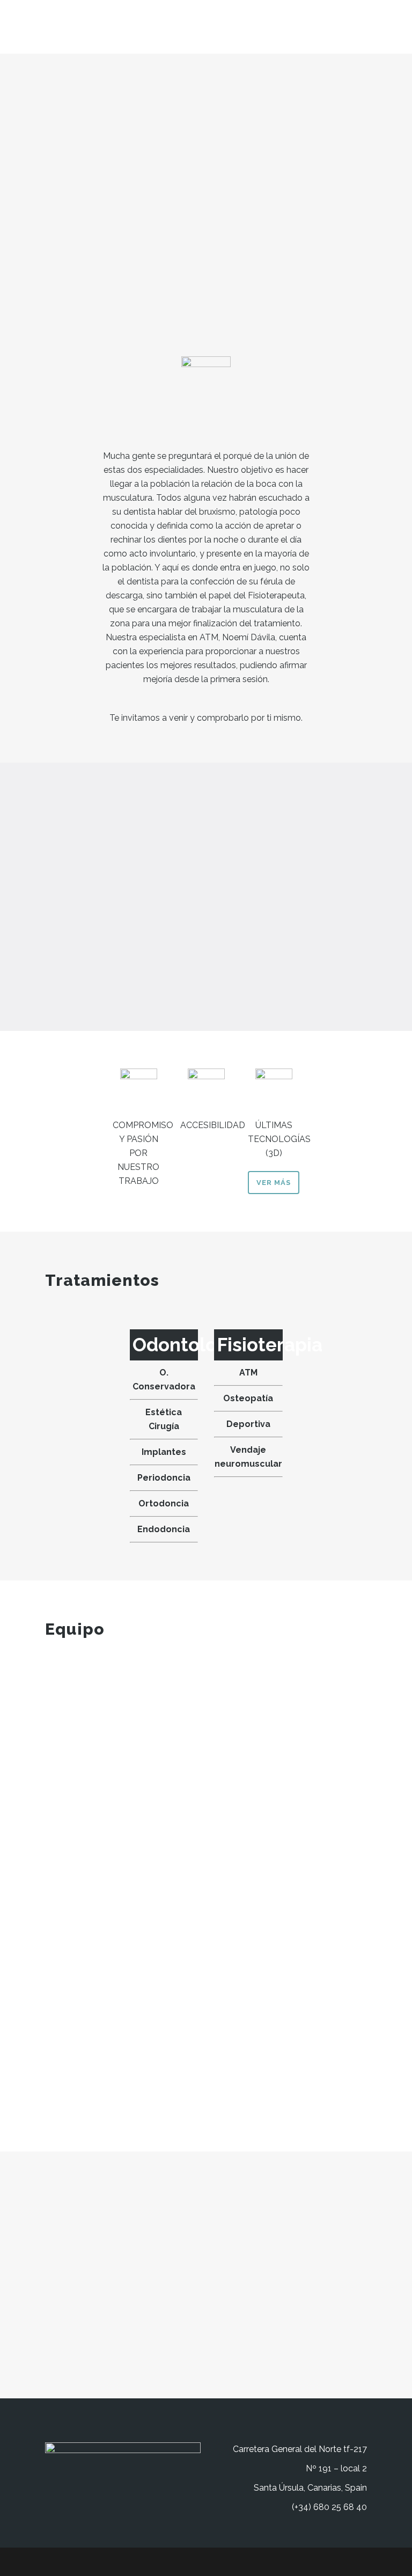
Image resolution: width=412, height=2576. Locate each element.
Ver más (274, 1183)
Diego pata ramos (151, 1943)
